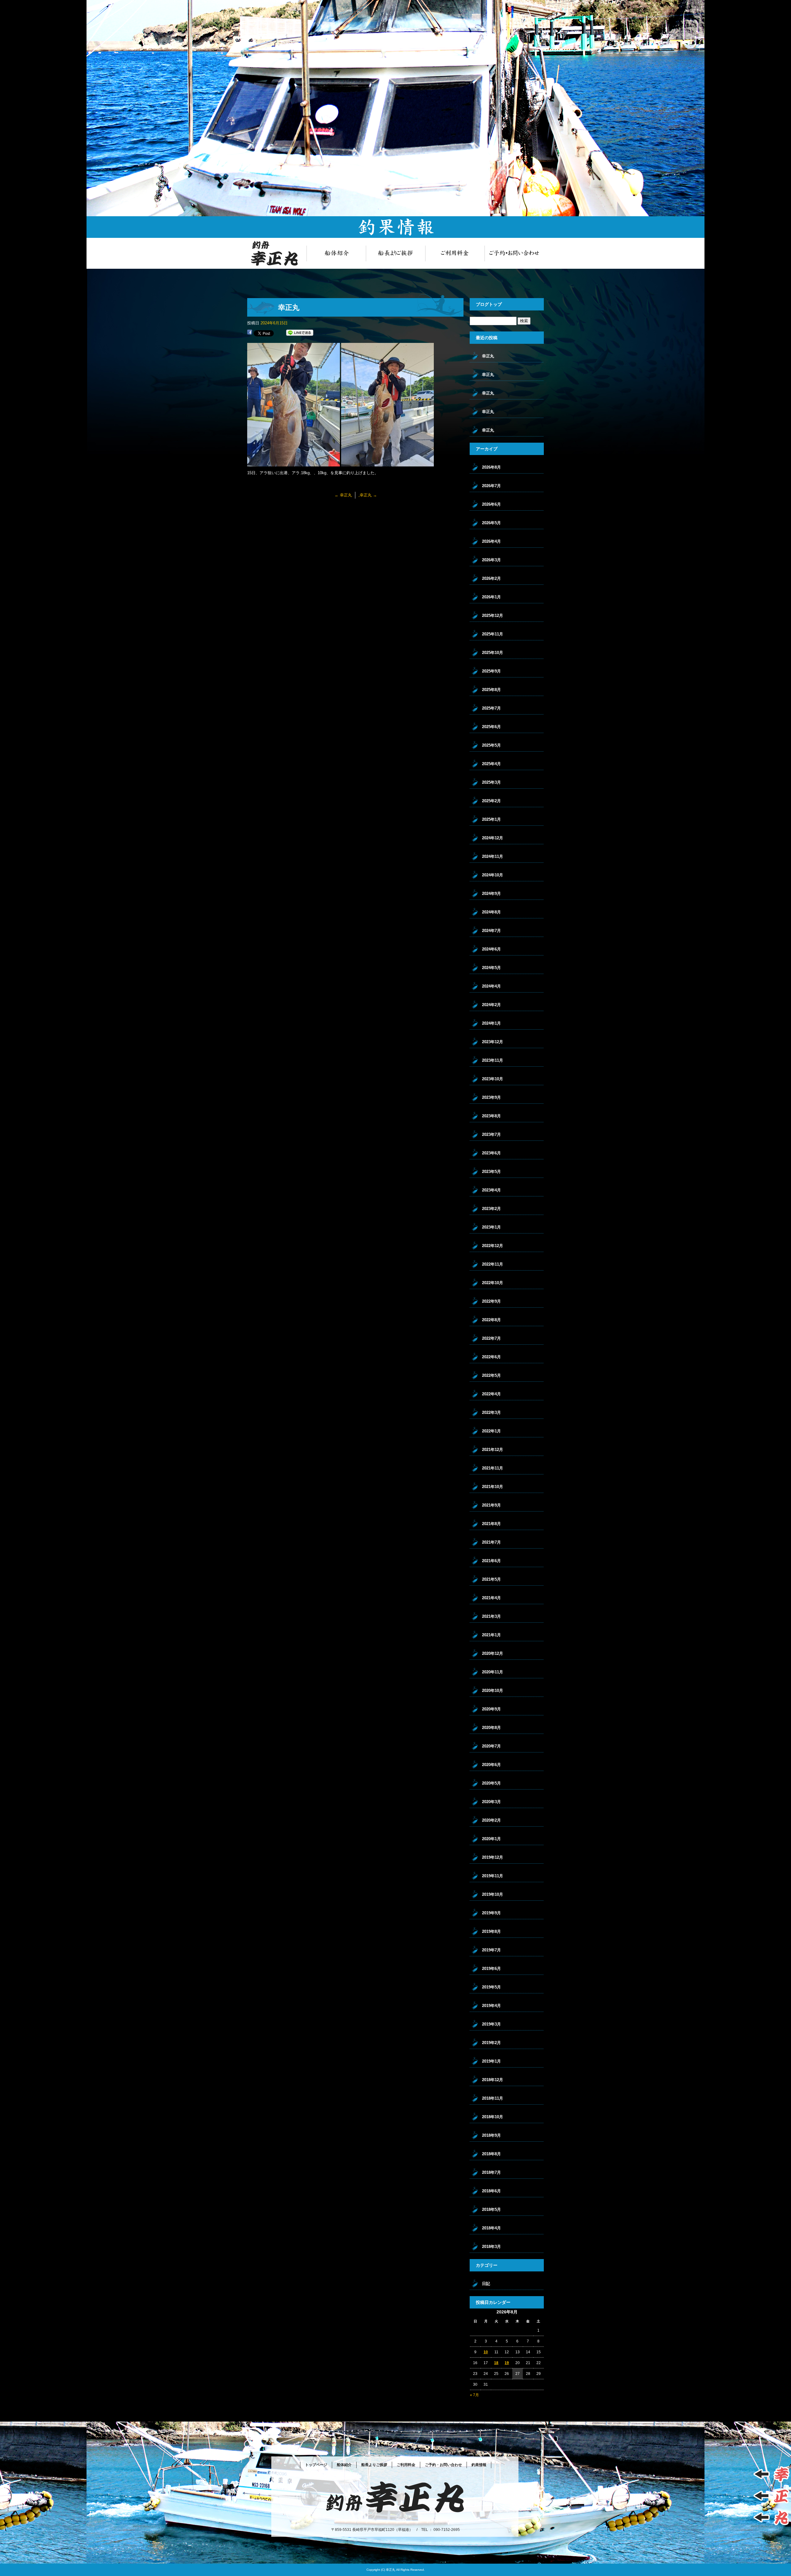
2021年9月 (491, 1505)
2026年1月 (491, 597)
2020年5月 (491, 1783)
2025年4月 (491, 764)
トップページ (277, 253)
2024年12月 (493, 838)
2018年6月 (491, 2191)
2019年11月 (493, 1876)
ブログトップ (489, 304)
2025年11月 (493, 634)
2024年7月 (491, 931)
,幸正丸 (368, 495)
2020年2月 (491, 1820)
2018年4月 (491, 2228)
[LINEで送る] (300, 333)
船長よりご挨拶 (395, 253)
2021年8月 (491, 1524)
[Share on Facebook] (250, 333)
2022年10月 (493, 1283)
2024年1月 (491, 1023)
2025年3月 (491, 782)
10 (486, 2352)
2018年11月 (493, 2098)
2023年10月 (493, 1079)
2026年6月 (491, 504)
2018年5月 (491, 2209)
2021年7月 (491, 1542)
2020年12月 (493, 1653)
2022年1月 (491, 1431)
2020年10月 (493, 1691)
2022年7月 (491, 1338)
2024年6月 (491, 949)
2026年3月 (491, 560)
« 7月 (474, 2395)
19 (507, 2363)
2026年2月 (491, 578)
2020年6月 (491, 1765)
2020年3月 (491, 1802)
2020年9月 (491, 1709)
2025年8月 (491, 690)
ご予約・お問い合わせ (514, 253)
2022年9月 (491, 1301)
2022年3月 (491, 1412)
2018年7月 (491, 2172)
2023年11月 (493, 1060)
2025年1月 (491, 819)
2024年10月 (493, 875)
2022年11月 (493, 1264)
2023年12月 (493, 1042)
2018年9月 (491, 2135)
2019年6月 (491, 1969)
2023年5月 (491, 1172)
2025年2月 (491, 801)
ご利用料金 (455, 253)
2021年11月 (493, 1468)
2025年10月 (493, 653)
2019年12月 (493, 1857)
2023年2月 (491, 1209)
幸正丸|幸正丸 (781, 3)
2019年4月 (491, 2006)
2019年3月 (491, 2024)
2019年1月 (491, 2061)
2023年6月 (491, 1153)
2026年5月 (491, 523)
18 (496, 2363)
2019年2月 (491, 2043)
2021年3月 (491, 1616)
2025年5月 (491, 745)
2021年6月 (491, 1561)
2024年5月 (491, 968)
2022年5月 (491, 1375)
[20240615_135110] (387, 463)
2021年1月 (491, 1635)
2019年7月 (491, 1950)
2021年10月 (493, 1487)
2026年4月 (491, 541)
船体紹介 (336, 253)
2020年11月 (493, 1672)
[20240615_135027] (294, 463)
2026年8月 (491, 467)
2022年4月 (491, 1394)
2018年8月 (491, 2154)
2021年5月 (491, 1579)
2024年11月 (493, 856)
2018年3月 (491, 2247)
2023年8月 (491, 1116)
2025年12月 (493, 616)
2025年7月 (491, 708)
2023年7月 (491, 1134)
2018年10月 (493, 2117)
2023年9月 (491, 1097)
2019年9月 (491, 1913)
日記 (486, 2284)
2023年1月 (491, 1227)
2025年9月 (491, 671)
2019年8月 (491, 1931)
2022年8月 (491, 1320)
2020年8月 (491, 1728)
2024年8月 (491, 912)
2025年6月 (491, 727)
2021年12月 (493, 1450)
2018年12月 (493, 2080)
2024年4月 (491, 986)
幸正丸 (343, 495)
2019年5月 (491, 1987)
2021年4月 (491, 1598)
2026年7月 (491, 486)
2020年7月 (491, 1746)
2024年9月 (491, 894)
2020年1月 (491, 1839)
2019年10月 (493, 1894)
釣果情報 (479, 2465)
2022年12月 (493, 1246)
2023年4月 (491, 1190)
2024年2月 (491, 1005)
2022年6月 (491, 1357)
